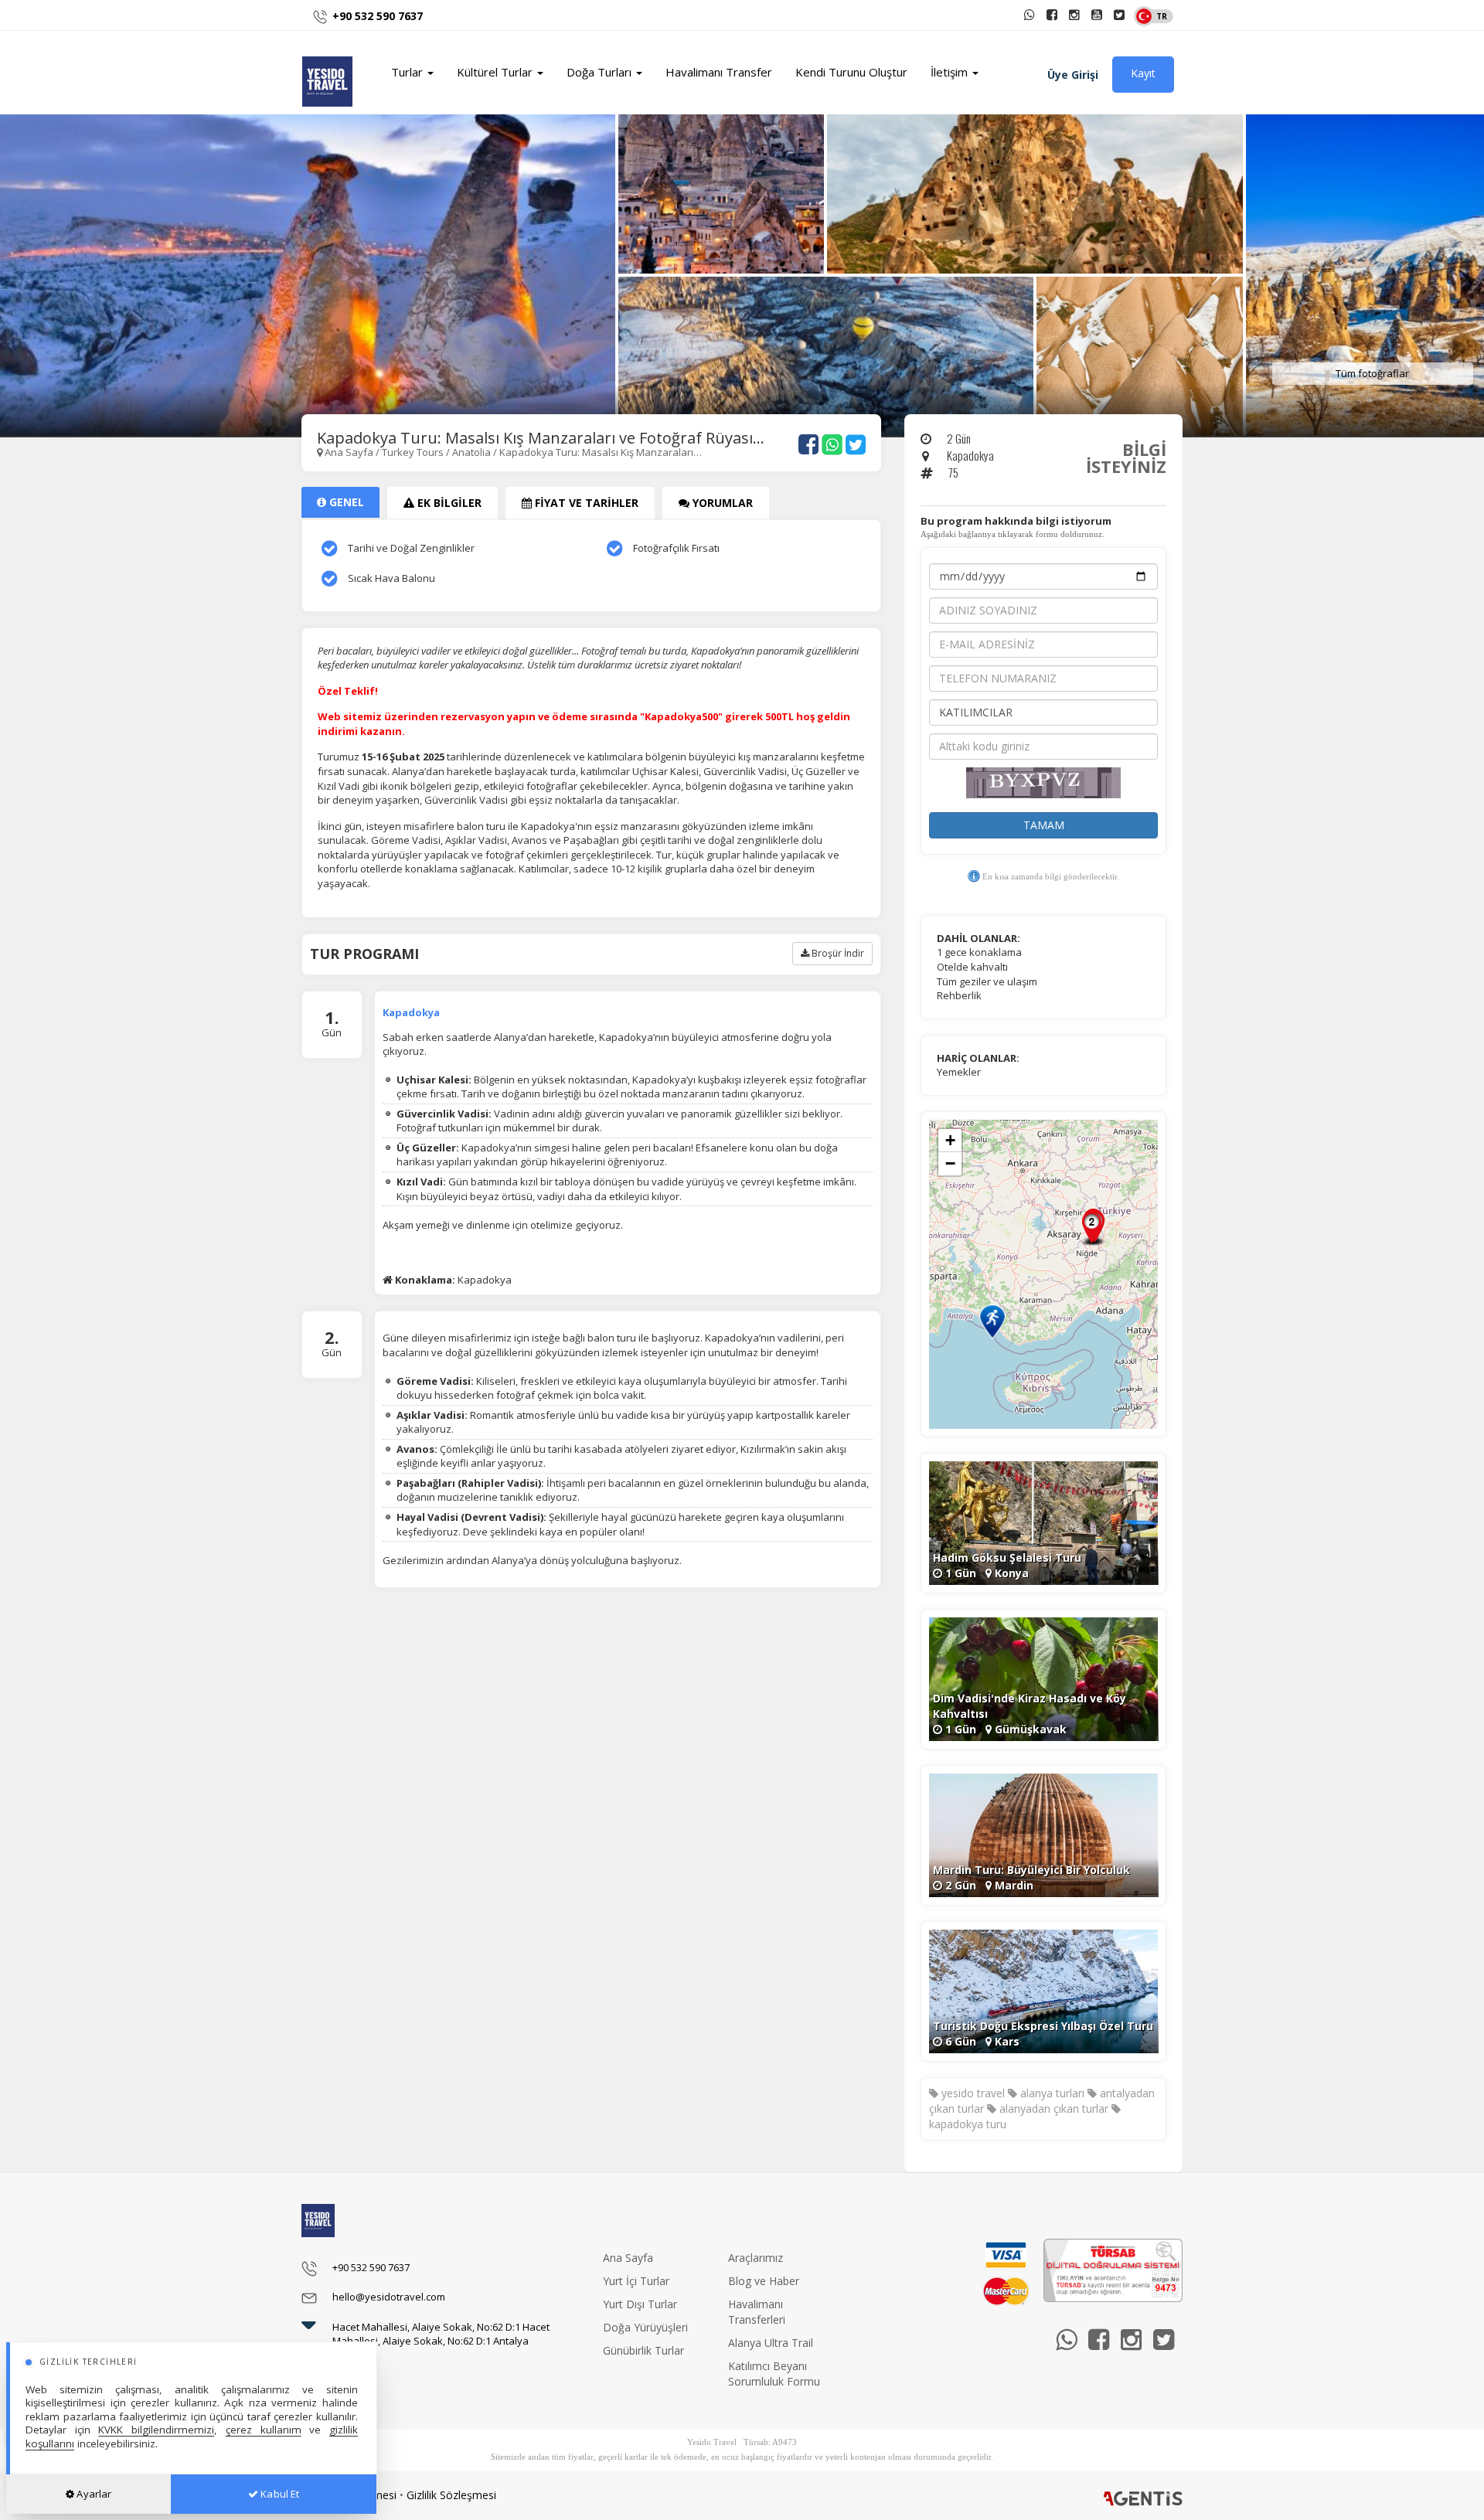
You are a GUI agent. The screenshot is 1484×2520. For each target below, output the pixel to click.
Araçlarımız (756, 2258)
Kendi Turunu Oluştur (851, 72)
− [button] (950, 1163)
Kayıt (1143, 73)
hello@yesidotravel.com (389, 2297)
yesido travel (972, 2093)
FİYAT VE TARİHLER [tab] (585, 503)
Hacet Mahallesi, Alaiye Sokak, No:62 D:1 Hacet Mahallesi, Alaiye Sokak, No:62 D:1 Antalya (441, 2334)
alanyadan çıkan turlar (1052, 2109)
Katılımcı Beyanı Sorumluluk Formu (774, 2374)
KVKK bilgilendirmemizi (156, 2430)
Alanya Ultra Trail (771, 2343)
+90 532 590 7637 (378, 16)
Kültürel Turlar (496, 72)
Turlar (408, 72)
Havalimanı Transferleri (757, 2312)
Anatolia (471, 452)
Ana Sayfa (349, 452)
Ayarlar (93, 2494)
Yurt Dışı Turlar (640, 2304)
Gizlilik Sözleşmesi (451, 2495)
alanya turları (1051, 2093)
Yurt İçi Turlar (636, 2281)
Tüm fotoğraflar (1372, 373)
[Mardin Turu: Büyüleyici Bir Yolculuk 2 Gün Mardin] (1043, 1834)
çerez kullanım (264, 2430)
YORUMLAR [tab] (721, 503)
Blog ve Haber (764, 2281)
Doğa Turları (601, 72)
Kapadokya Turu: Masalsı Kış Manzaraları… (601, 452)
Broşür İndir (837, 953)
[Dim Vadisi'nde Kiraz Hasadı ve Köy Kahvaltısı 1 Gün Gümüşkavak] (1043, 1678)
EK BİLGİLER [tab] (448, 503)
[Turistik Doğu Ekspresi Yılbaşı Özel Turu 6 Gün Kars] (1043, 1990)
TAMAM (1044, 825)
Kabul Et (279, 2494)
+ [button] (950, 1140)
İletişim (951, 72)
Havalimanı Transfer (719, 72)
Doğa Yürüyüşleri (645, 2327)
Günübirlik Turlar (643, 2350)
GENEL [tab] (345, 502)
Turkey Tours (414, 452)
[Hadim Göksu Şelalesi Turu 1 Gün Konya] (1043, 1522)
